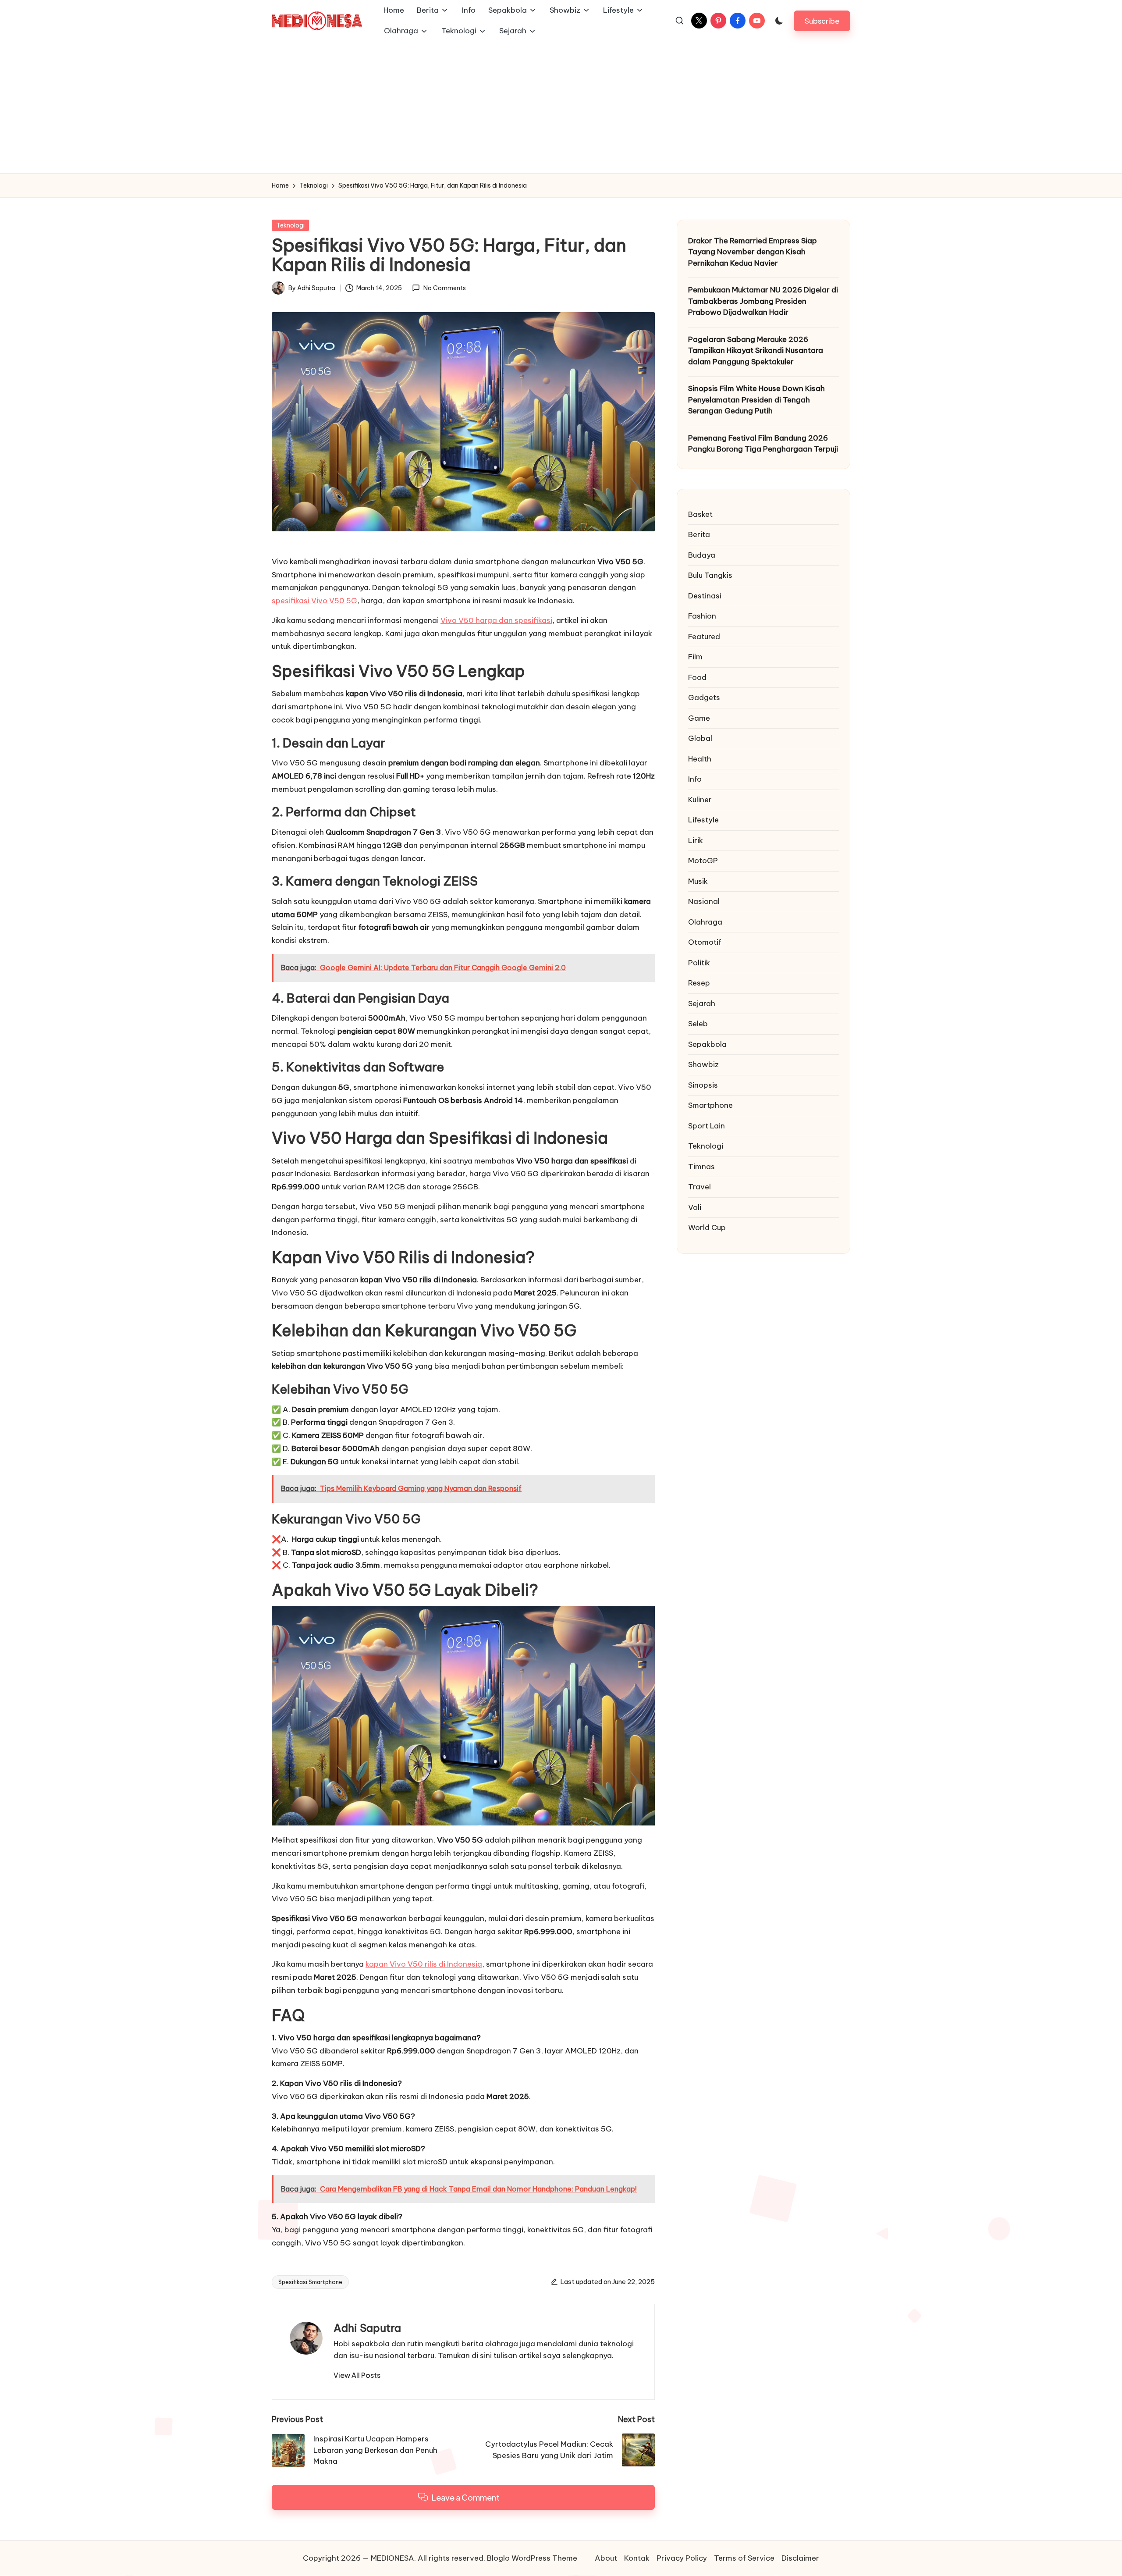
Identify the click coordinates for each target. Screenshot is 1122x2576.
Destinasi (705, 596)
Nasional (704, 902)
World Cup (707, 1228)
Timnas (701, 1167)
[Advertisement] (561, 107)
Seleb (698, 1024)
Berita (699, 535)
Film (695, 657)
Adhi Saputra (367, 2328)
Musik (698, 881)
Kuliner (700, 800)
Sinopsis (703, 1085)
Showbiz (703, 1065)
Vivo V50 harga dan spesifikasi (496, 620)
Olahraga (705, 922)
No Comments (444, 288)
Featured (704, 637)
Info (695, 779)
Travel (699, 1187)
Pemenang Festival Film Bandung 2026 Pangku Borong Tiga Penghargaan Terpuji (763, 444)
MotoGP (703, 861)
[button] (822, 21)
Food (697, 677)
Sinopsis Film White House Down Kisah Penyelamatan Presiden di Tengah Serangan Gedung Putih (756, 400)
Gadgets (704, 698)
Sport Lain (707, 1126)
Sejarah (702, 1003)
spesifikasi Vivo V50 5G (314, 601)
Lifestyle (703, 820)
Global (700, 739)
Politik (699, 963)
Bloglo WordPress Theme (532, 2558)
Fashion (702, 616)
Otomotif (705, 943)
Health (700, 759)
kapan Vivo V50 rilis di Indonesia (424, 1964)
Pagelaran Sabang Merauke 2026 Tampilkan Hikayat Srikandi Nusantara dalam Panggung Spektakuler (756, 350)
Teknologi (290, 225)
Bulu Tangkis (710, 576)
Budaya (702, 555)
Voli (695, 1207)
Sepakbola (707, 1044)
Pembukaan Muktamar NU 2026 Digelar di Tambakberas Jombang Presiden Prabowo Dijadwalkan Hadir (763, 301)
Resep (699, 983)
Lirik (696, 840)
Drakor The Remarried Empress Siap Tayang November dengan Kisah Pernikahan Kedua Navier (753, 252)
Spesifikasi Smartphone (310, 2282)
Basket (700, 514)
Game (699, 718)
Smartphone (710, 1106)
